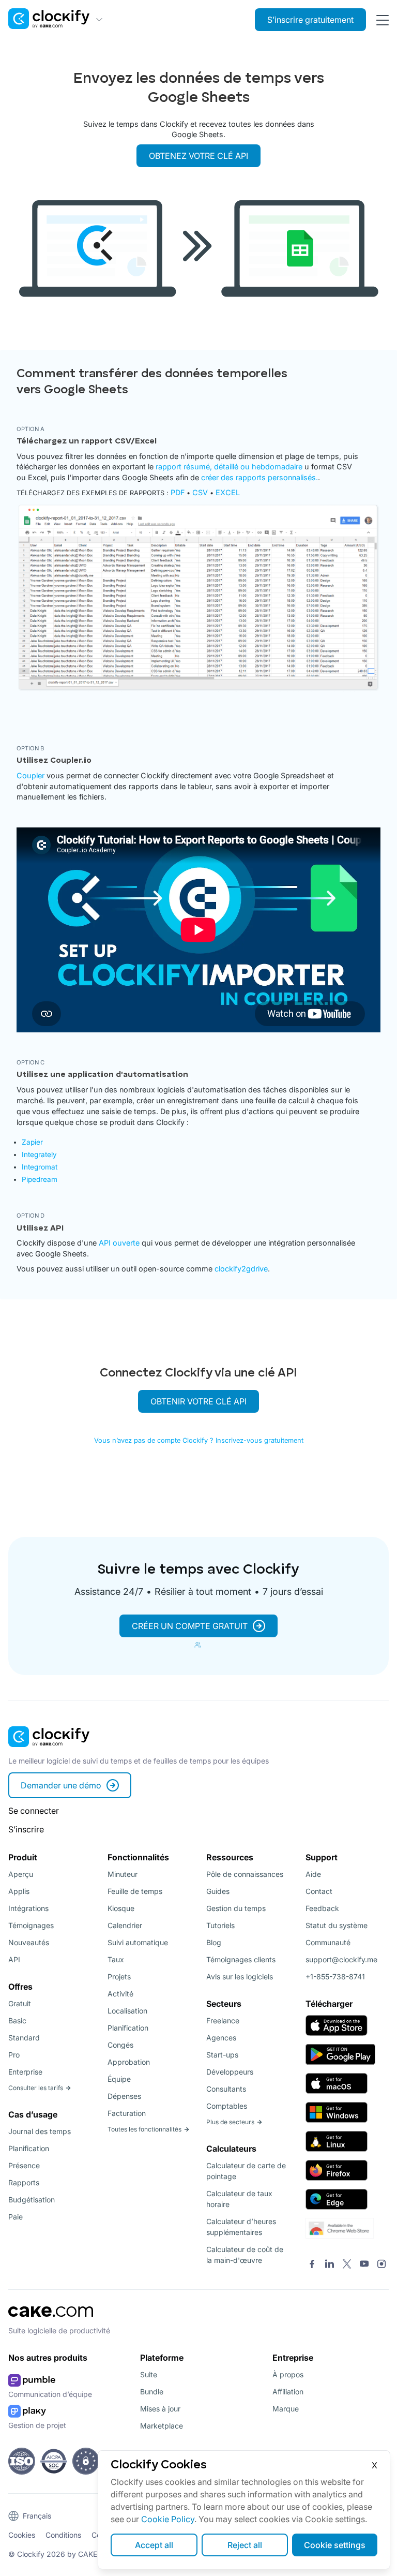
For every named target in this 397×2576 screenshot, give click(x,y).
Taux (116, 1959)
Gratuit (20, 2003)
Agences (221, 2038)
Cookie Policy (168, 2519)
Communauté (328, 1942)
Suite (149, 2374)
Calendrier (125, 1925)
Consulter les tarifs (36, 2088)
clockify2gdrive (241, 1269)
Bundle (152, 2392)
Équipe (119, 2079)
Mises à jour (160, 2409)
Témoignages (31, 1925)
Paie (16, 2217)
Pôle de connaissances (245, 1874)
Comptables (227, 2106)
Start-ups (222, 2055)
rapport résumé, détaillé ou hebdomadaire (229, 467)
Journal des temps (40, 2131)
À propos (288, 2374)
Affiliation (288, 2392)
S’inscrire (26, 1829)
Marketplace (162, 2426)
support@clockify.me (341, 1959)
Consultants (226, 2089)
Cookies (22, 2535)
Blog (214, 1942)
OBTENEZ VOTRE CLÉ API (198, 156)
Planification (29, 2148)
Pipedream (40, 1179)
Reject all (245, 2545)
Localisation (127, 2011)
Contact (319, 1891)
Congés (120, 2045)
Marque (286, 2409)
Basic (17, 2020)
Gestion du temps (236, 1908)
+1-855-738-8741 (335, 1977)
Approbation (129, 2062)
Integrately (39, 1154)
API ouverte (119, 1243)
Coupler (30, 775)
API (14, 1959)
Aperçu (21, 1874)
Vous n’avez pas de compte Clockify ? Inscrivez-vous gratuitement (199, 1440)
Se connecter (34, 1811)
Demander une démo (61, 1785)
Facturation (127, 2113)
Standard (24, 2038)
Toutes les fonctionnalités (144, 2129)
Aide (313, 1874)
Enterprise (25, 2072)
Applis (19, 1891)
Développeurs (230, 2072)
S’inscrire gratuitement (310, 20)
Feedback (322, 1908)
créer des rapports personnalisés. (259, 477)
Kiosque (121, 1908)
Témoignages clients (241, 1959)
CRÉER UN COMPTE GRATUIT (190, 1626)
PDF (178, 492)
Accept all (154, 2545)
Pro (14, 2055)
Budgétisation (32, 2200)
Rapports (24, 2182)
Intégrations (28, 1908)
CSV (200, 492)
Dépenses (124, 2096)
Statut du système (337, 1925)
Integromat (40, 1167)
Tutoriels (220, 1925)
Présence (24, 2165)
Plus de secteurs (230, 2122)
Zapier (32, 1142)
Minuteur (123, 1874)
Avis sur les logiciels (240, 1977)
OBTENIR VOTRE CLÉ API (198, 1401)
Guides (218, 1891)
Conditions (63, 2535)
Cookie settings (335, 2545)
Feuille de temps (135, 1891)
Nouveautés (29, 1942)
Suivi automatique (138, 1942)
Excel (228, 492)
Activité (120, 1994)
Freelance (223, 2020)
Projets (119, 1977)
